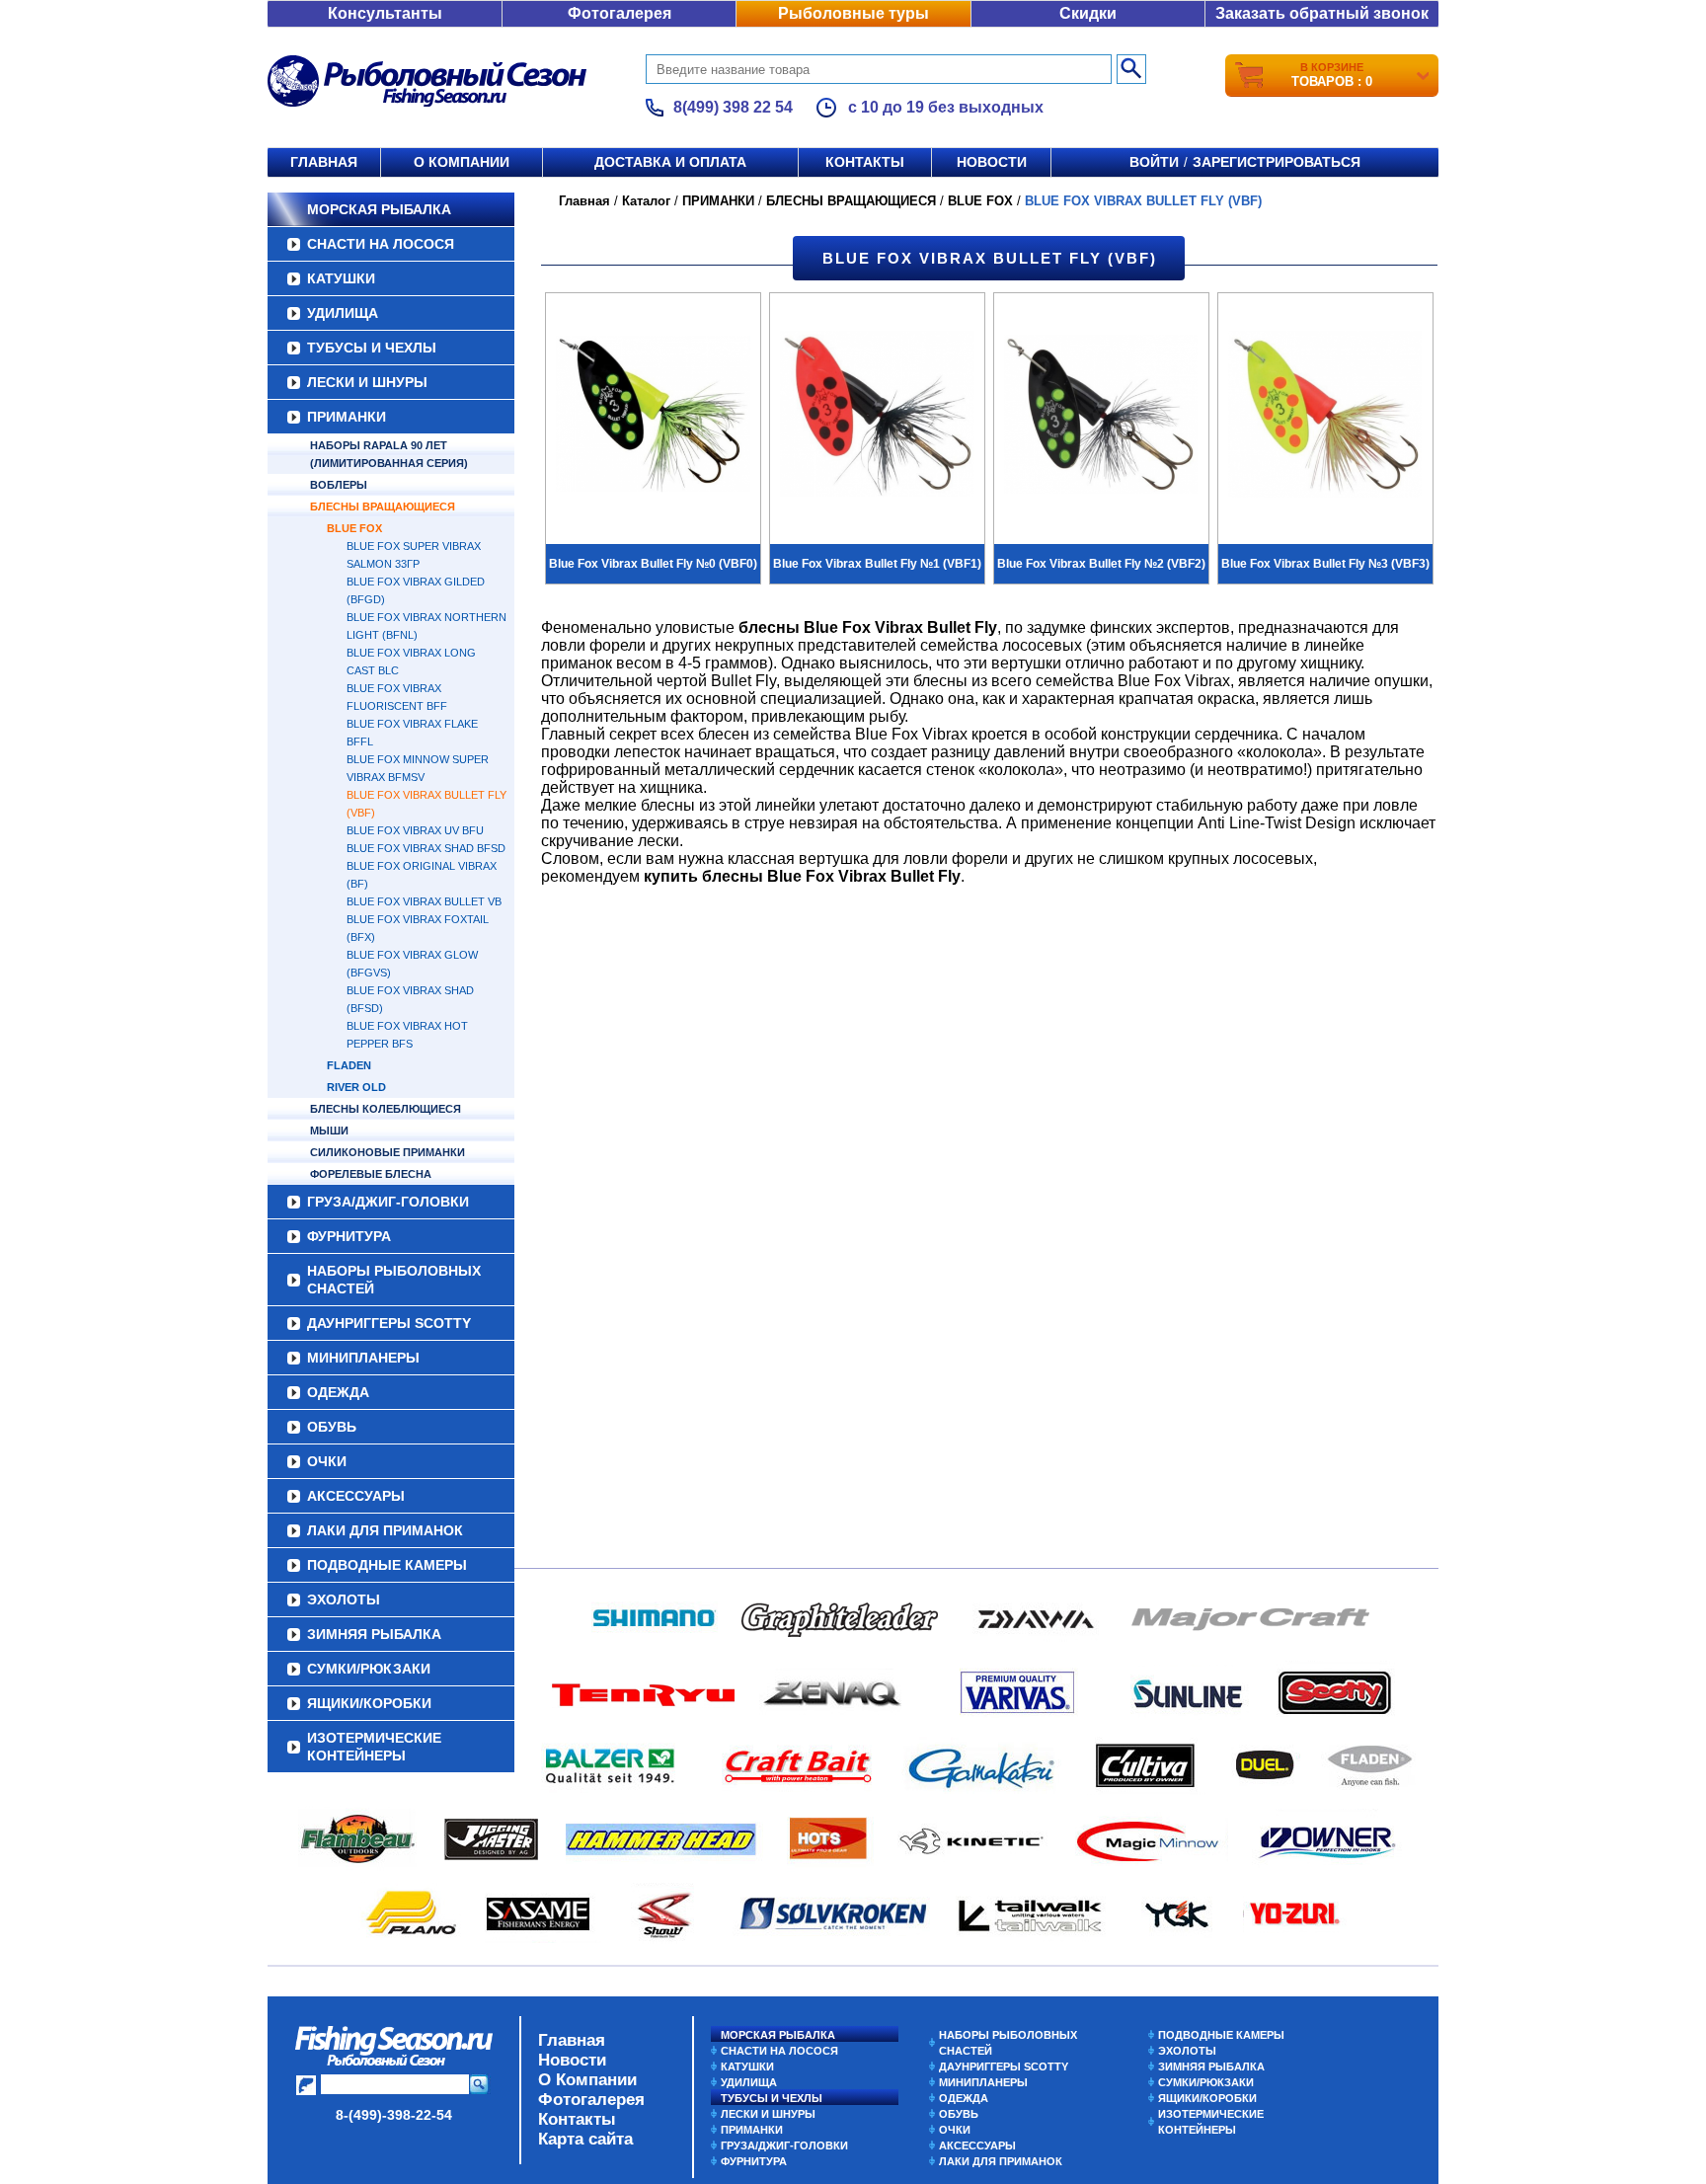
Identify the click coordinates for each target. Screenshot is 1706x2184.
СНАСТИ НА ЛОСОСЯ (381, 244)
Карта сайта (585, 2139)
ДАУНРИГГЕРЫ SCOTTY (389, 1323)
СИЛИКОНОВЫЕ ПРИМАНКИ (388, 1152)
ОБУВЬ (332, 1427)
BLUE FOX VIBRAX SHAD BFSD (426, 848)
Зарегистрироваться (1277, 162)
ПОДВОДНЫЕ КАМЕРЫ (387, 1565)
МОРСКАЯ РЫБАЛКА (379, 209)
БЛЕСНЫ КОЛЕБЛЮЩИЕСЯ (386, 1109)
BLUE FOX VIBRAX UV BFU (415, 830)
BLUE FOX (354, 528)
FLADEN (349, 1065)
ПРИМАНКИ (347, 417)
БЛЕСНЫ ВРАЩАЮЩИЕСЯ (383, 507)
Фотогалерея (620, 13)
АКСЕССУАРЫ (356, 1496)
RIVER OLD (356, 1087)
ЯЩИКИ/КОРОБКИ (369, 1703)
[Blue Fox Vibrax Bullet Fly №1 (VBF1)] (877, 417)
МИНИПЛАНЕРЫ (363, 1358)
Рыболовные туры (853, 13)
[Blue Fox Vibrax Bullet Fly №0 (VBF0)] (653, 417)
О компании (462, 162)
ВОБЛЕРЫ (339, 485)
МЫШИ (329, 1131)
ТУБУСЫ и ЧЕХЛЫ (372, 348)
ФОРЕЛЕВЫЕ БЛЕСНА (371, 1174)
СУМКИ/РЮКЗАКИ (369, 1669)
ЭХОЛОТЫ (344, 1599)
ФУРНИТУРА (349, 1236)
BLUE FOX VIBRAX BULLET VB (424, 901)
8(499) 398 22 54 (733, 107)
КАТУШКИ (341, 278)
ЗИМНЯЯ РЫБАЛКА (374, 1634)
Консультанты (385, 13)
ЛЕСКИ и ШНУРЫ (367, 382)
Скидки (1088, 13)
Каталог (646, 201)
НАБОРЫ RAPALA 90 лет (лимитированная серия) (389, 454)
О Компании (587, 2080)
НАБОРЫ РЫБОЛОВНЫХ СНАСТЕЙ (394, 1280)
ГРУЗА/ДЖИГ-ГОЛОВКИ (388, 1202)
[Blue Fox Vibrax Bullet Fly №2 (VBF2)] (1101, 417)
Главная (324, 162)
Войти (1154, 162)
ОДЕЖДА (338, 1392)
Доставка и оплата (670, 162)
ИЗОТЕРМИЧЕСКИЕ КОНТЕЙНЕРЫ (374, 1747)
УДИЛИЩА (343, 313)
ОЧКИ (327, 1461)
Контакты (865, 162)
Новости (992, 162)
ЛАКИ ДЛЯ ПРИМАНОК (385, 1530)
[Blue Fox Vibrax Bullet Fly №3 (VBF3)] (1325, 417)
